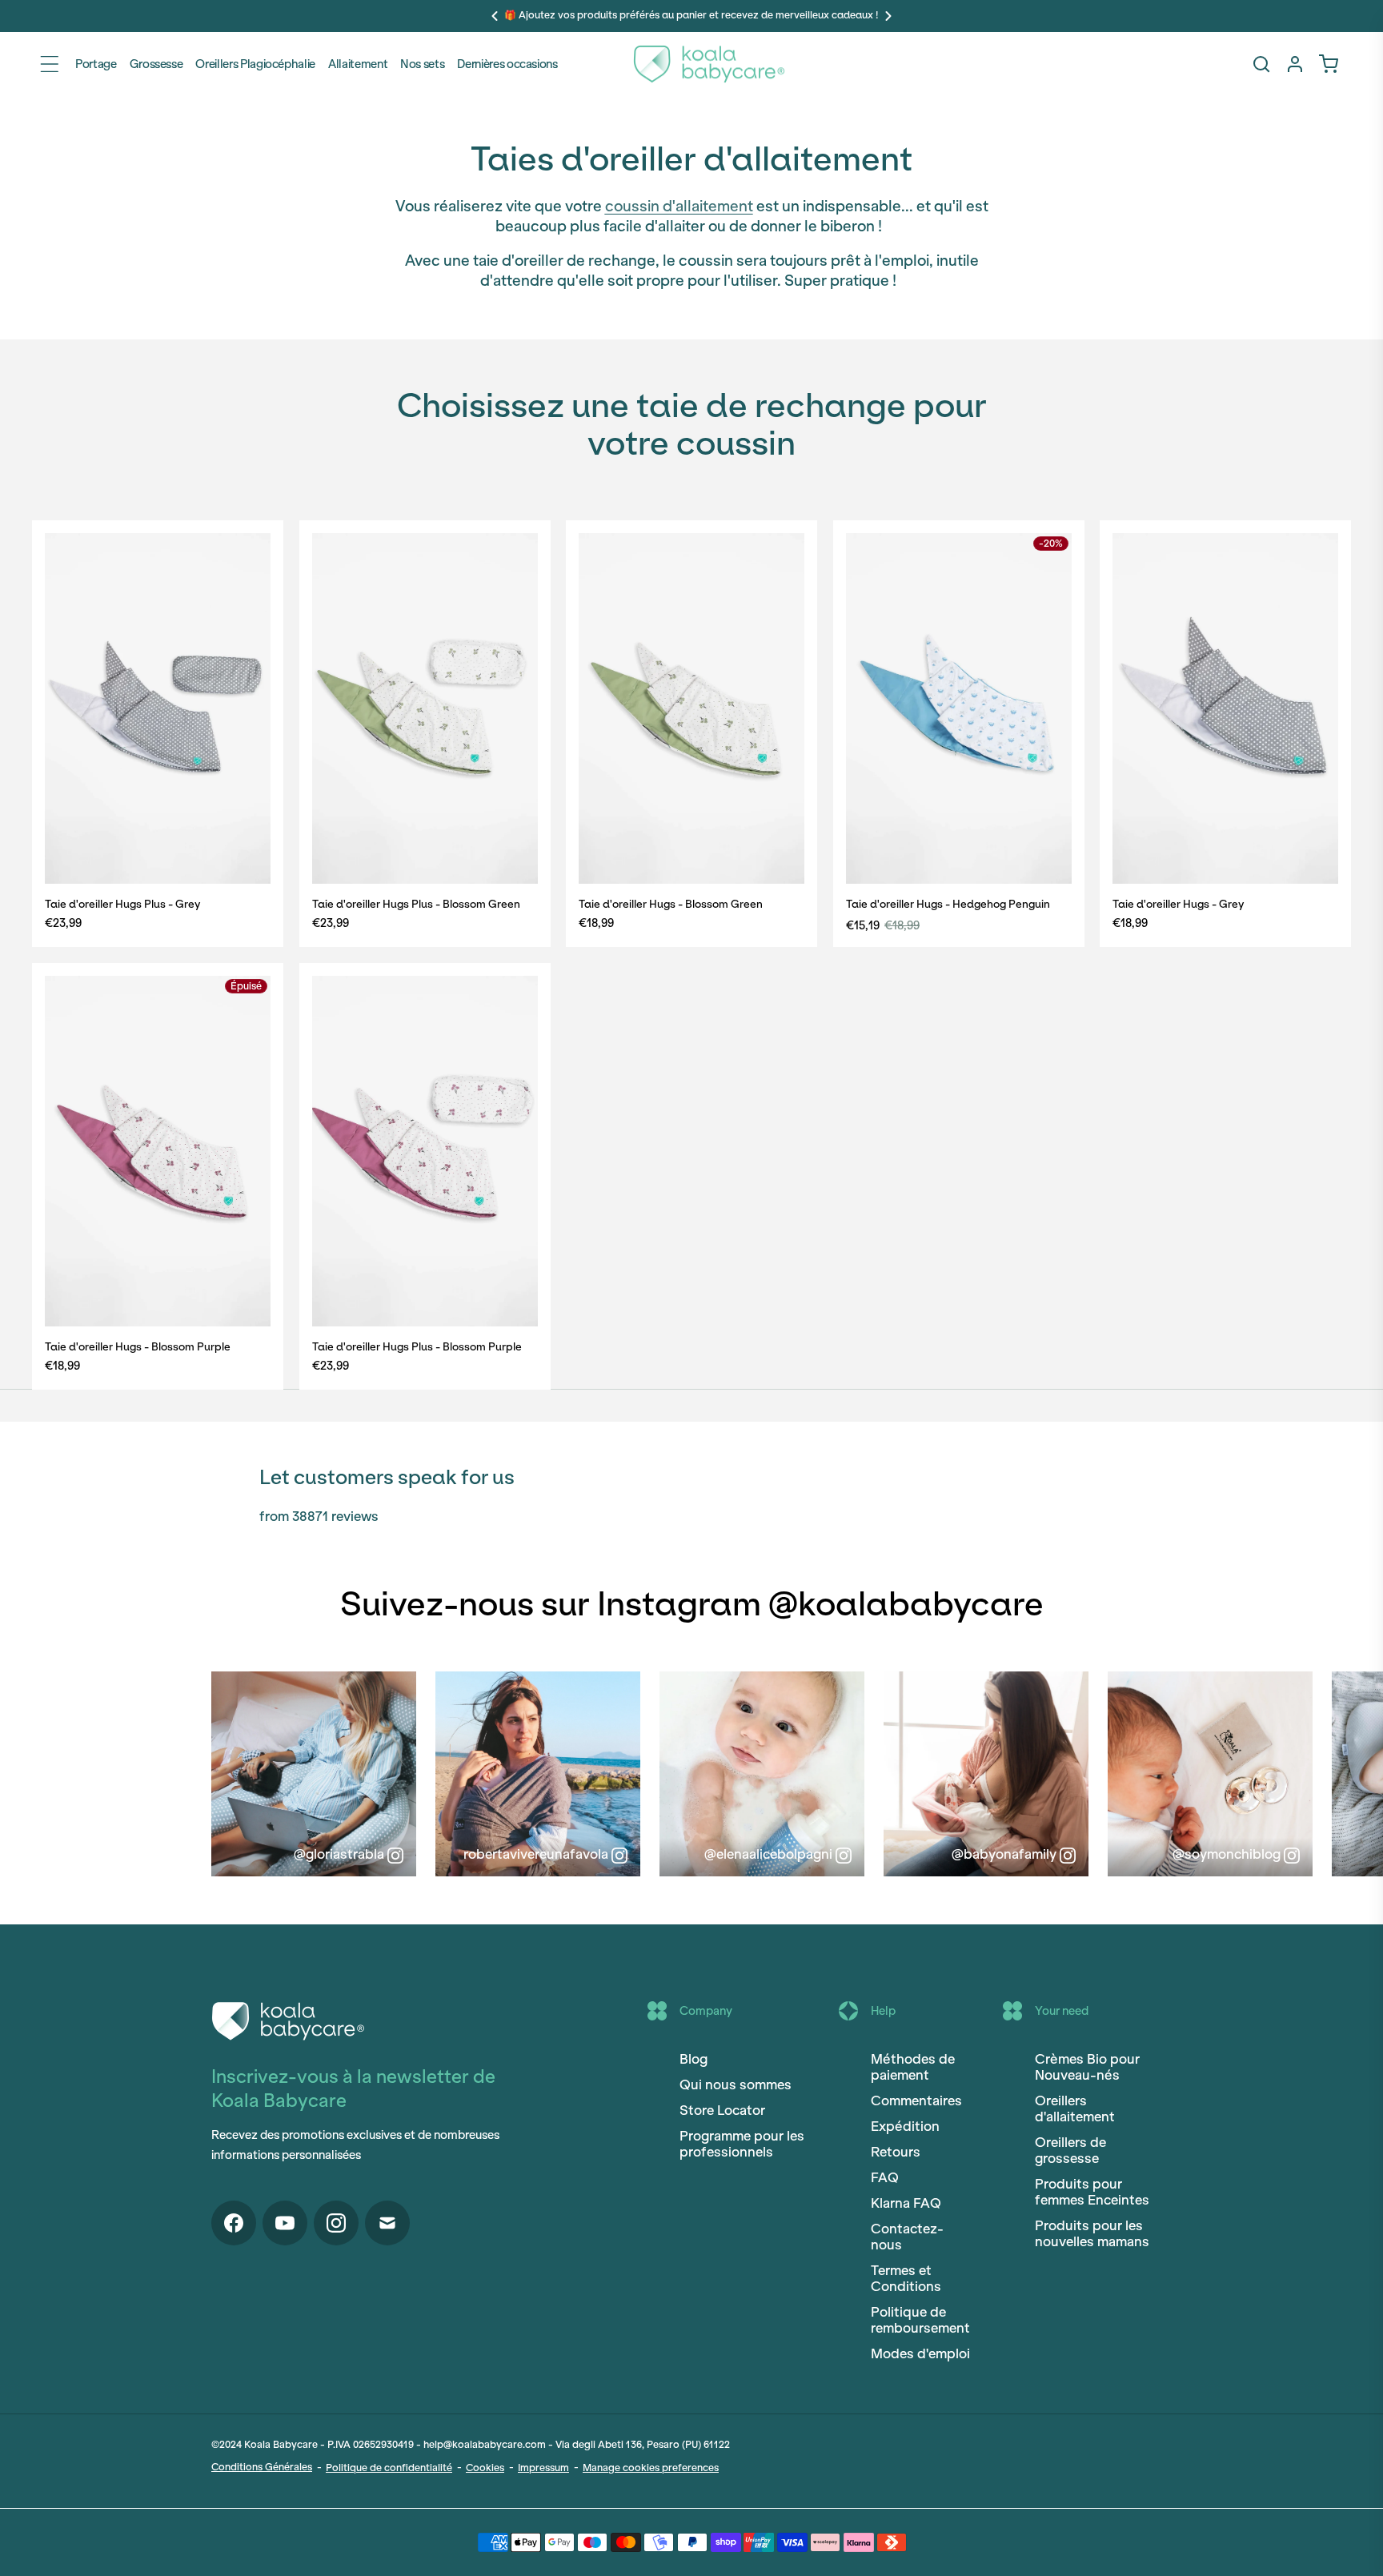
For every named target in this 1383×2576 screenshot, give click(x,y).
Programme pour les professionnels (742, 2144)
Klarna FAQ (906, 2203)
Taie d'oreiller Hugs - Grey (1178, 904)
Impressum (543, 2468)
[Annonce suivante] (888, 16)
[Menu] (50, 64)
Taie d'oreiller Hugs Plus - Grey (122, 904)
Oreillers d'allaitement (1075, 2109)
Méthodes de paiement (913, 2067)
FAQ (885, 2177)
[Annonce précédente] (495, 16)
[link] (1329, 64)
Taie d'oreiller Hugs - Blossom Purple (138, 1346)
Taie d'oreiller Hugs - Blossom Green (671, 904)
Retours (896, 2152)
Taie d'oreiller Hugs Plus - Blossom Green (416, 904)
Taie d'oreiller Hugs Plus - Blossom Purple (417, 1346)
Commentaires (916, 2101)
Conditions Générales (262, 2467)
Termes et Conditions (906, 2278)
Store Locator (722, 2110)
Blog (694, 2059)
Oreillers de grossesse (1070, 2150)
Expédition (905, 2126)
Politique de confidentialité (389, 2468)
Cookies (485, 2468)
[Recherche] (1261, 64)
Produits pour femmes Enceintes (1092, 2192)
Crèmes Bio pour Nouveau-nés (1087, 2067)
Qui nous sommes (736, 2084)
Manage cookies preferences (651, 2468)
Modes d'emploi (920, 2353)
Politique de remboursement (920, 2320)
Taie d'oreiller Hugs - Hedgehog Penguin (948, 904)
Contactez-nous (907, 2237)
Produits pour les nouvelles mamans (1092, 2233)
